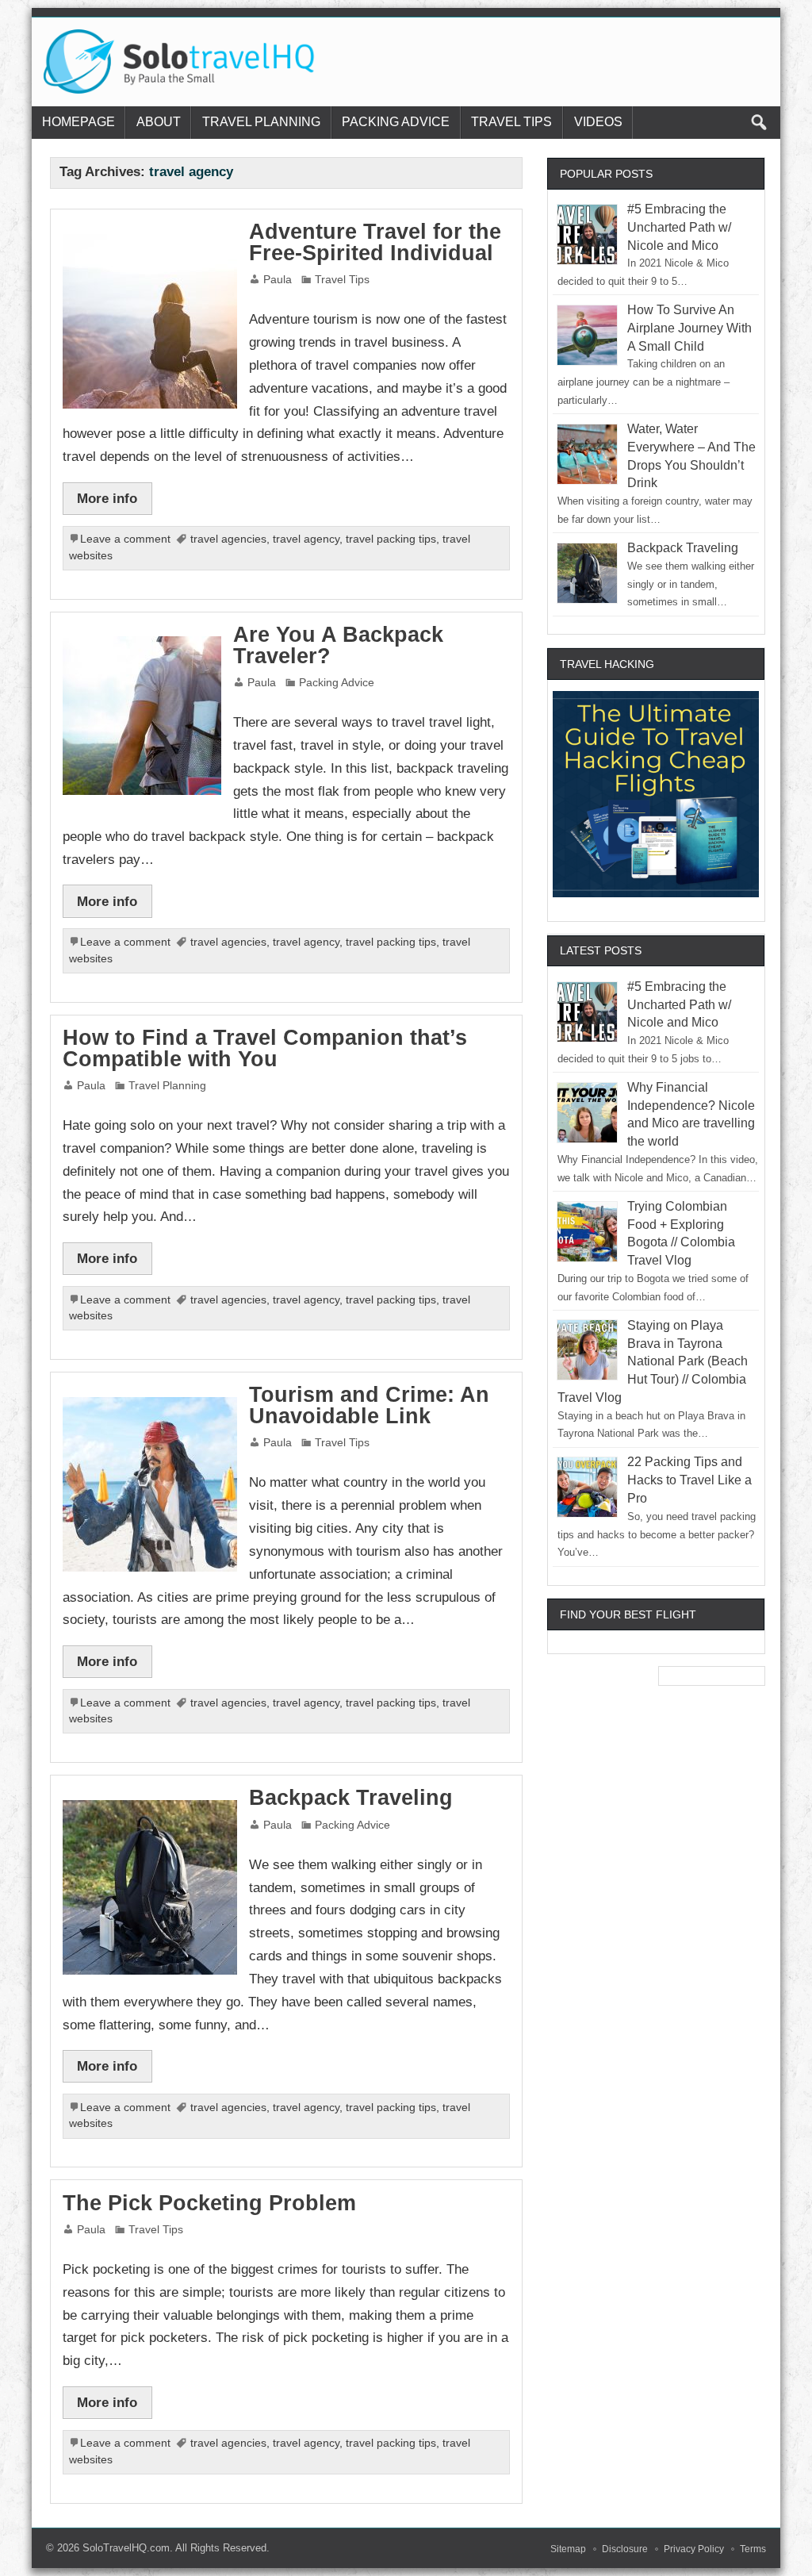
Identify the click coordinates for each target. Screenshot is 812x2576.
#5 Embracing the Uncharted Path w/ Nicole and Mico (679, 227)
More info (107, 498)
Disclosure (625, 2549)
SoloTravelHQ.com (126, 2548)
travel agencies (228, 539)
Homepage (79, 122)
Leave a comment (125, 539)
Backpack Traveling (351, 1798)
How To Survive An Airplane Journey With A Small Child (689, 328)
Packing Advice (396, 122)
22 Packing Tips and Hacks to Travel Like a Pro (689, 1480)
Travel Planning (261, 122)
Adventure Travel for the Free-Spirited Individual (375, 242)
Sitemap (568, 2549)
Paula (278, 280)
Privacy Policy (694, 2549)
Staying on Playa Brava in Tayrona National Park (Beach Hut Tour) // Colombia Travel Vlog (653, 1361)
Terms (753, 2549)
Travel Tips (511, 122)
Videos (598, 122)
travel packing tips (391, 539)
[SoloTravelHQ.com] (180, 35)
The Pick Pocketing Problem (209, 2203)
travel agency (306, 539)
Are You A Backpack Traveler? (338, 645)
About (159, 122)
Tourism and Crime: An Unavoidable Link (369, 1405)
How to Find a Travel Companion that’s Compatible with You (265, 1048)
